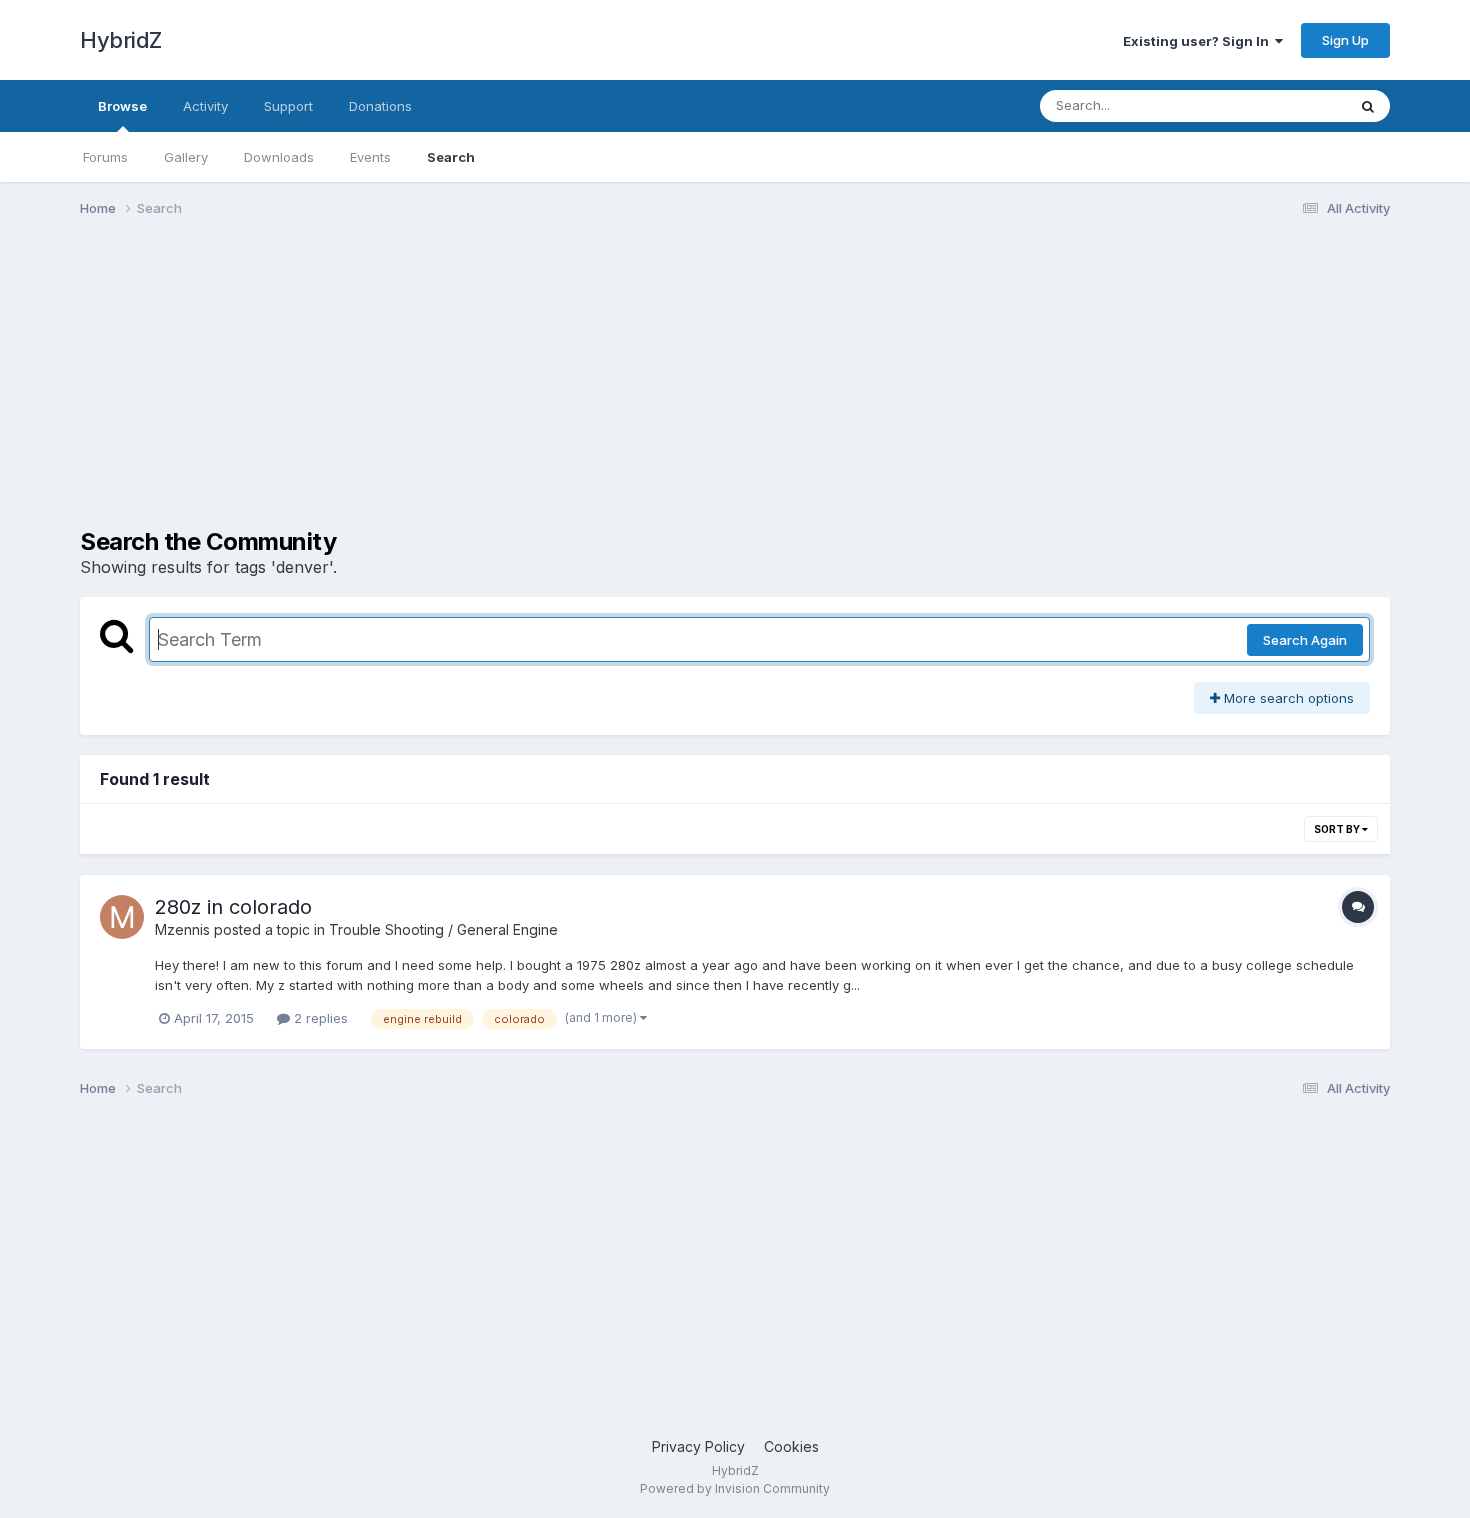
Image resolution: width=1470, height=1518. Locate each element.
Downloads (279, 157)
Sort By (1338, 829)
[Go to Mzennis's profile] (122, 917)
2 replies (319, 1018)
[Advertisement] (444, 388)
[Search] (1368, 106)
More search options (1287, 698)
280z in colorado (233, 907)
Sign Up (1345, 40)
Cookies (791, 1446)
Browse (122, 106)
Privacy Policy (698, 1446)
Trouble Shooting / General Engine (443, 929)
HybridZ (121, 40)
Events (370, 157)
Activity (205, 106)
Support (288, 106)
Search (451, 157)
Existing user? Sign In (1199, 41)
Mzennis (182, 929)
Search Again (1305, 640)
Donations (380, 106)
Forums (105, 157)
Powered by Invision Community (735, 1488)
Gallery (186, 157)
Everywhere (1284, 105)
